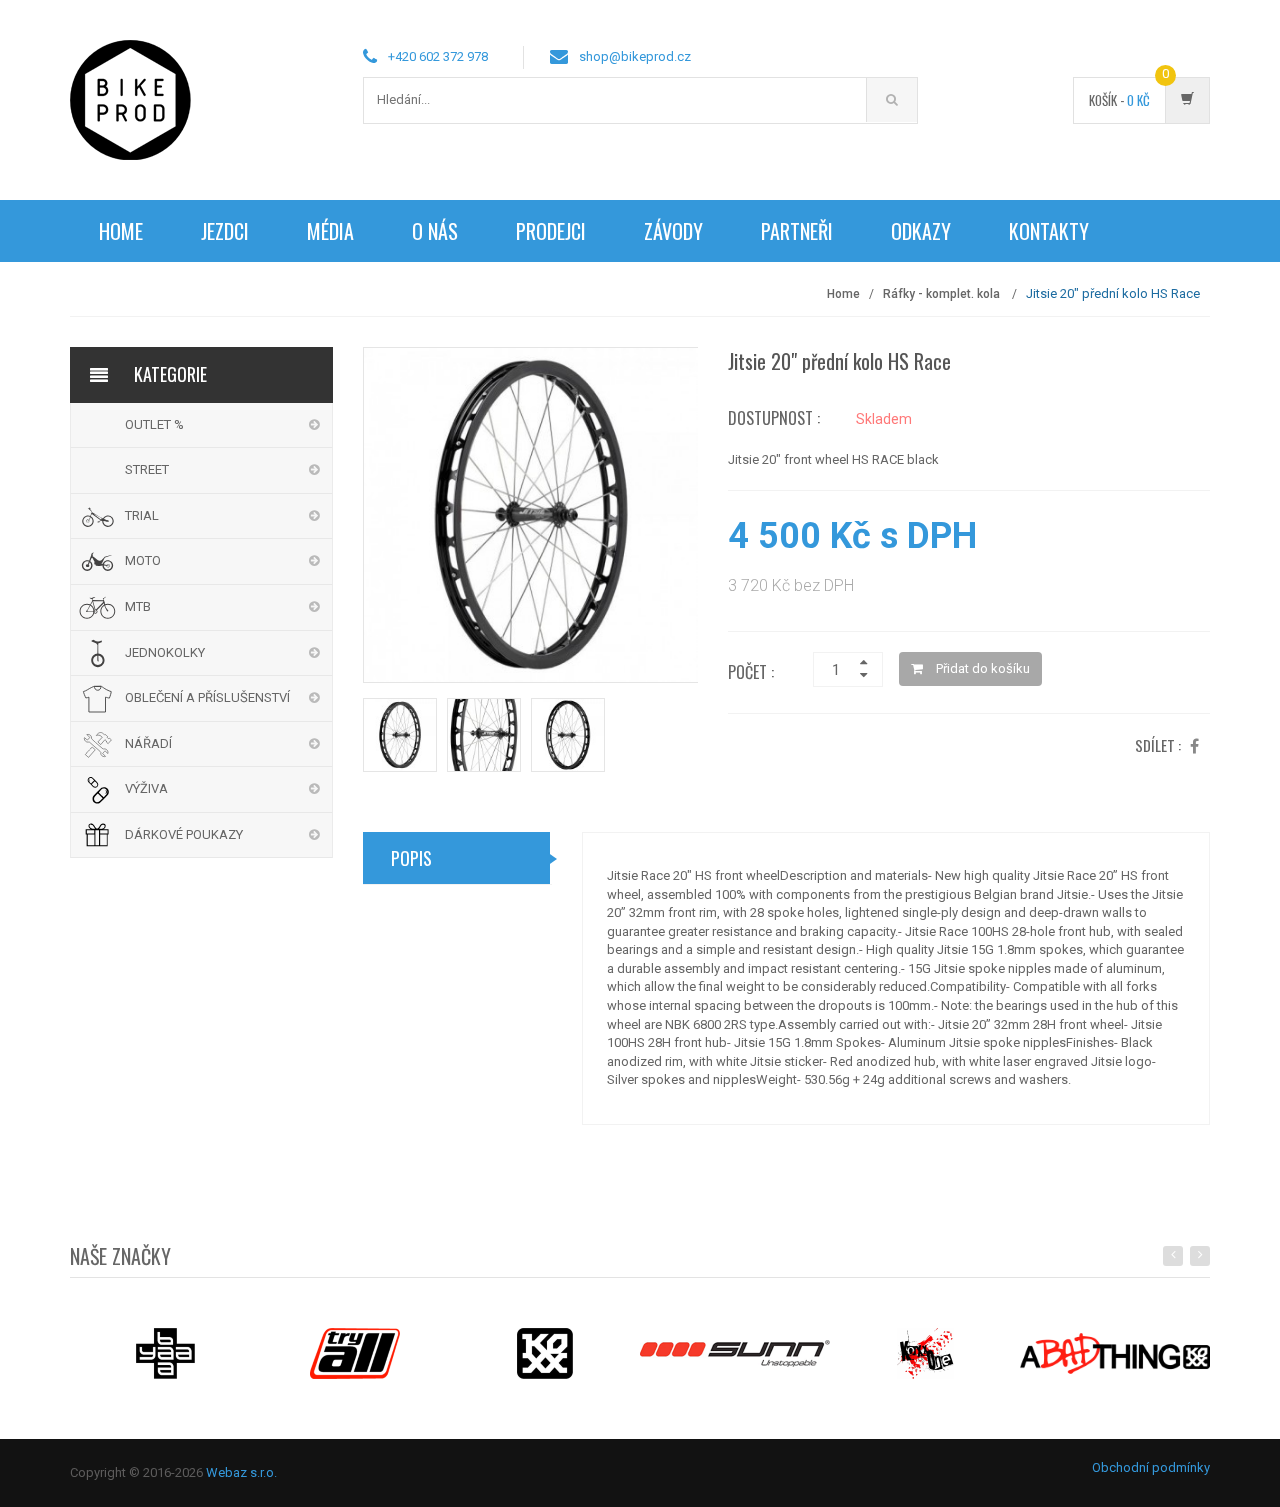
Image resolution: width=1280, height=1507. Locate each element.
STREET (147, 469)
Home (121, 231)
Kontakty (1049, 231)
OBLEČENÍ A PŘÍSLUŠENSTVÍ (207, 697)
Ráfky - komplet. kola (943, 294)
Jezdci (225, 231)
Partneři (797, 231)
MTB (138, 606)
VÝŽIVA (146, 788)
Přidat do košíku (981, 668)
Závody (673, 231)
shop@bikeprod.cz (635, 56)
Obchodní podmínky (1151, 1467)
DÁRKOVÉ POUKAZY (184, 834)
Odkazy (921, 231)
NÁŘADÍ (148, 743)
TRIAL (142, 515)
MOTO (143, 560)
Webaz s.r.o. (241, 1472)
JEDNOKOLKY (165, 652)
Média (330, 231)
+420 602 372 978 (438, 56)
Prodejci (551, 231)
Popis (411, 858)
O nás (435, 231)
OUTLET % (154, 424)
